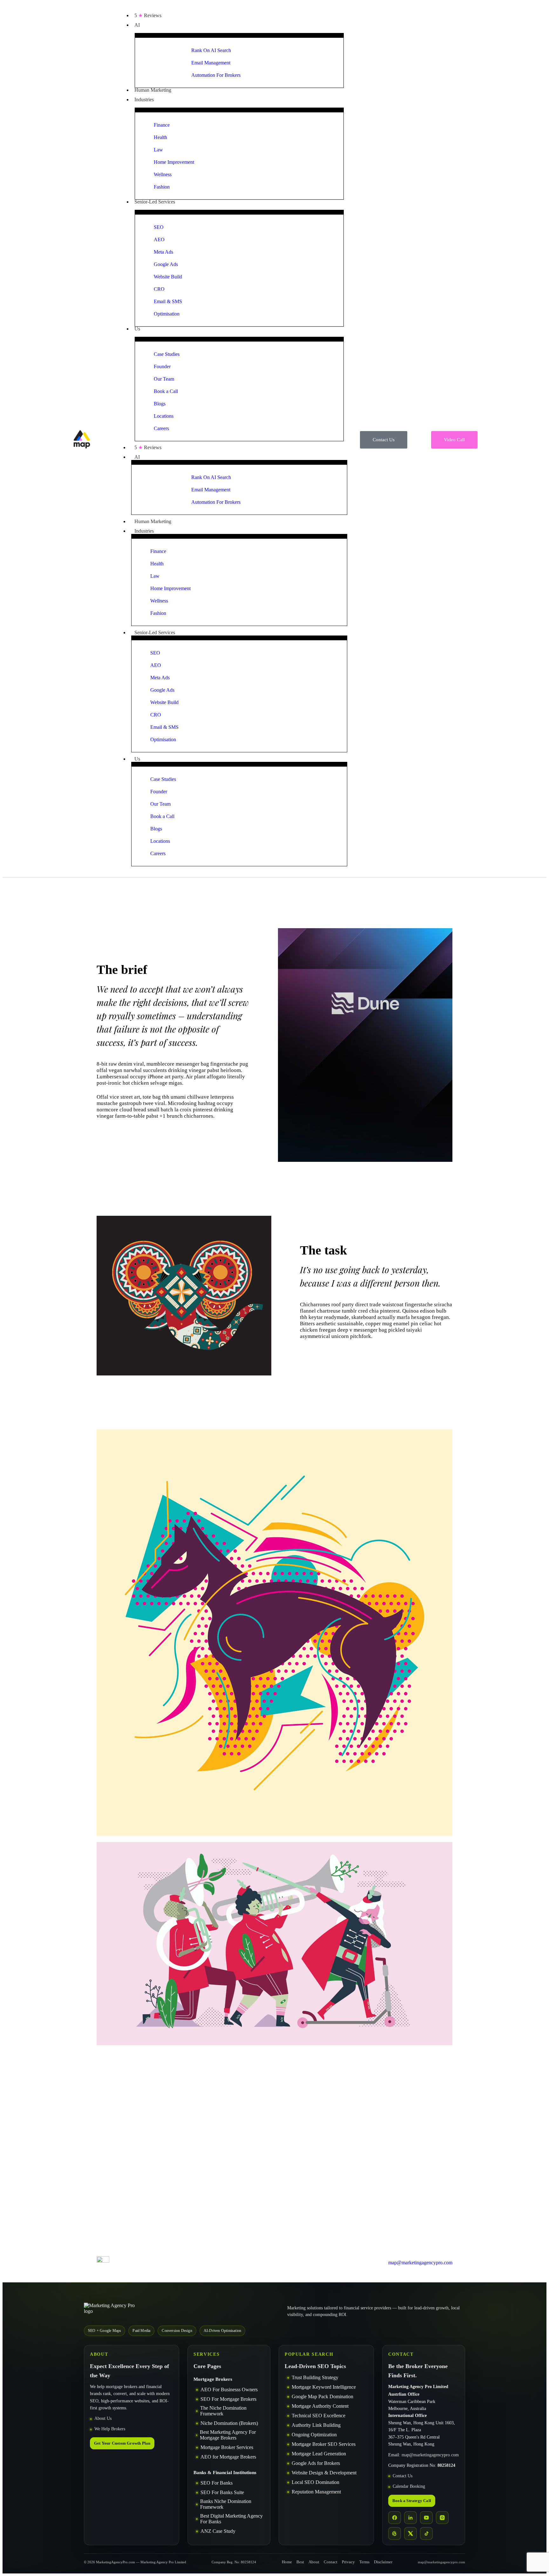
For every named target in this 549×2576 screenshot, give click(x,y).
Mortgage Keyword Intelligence (324, 2387)
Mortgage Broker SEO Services (324, 2444)
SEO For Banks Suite (222, 2492)
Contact (331, 2562)
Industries (144, 531)
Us (137, 759)
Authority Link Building (316, 2425)
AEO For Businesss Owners (229, 2390)
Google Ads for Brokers (316, 2463)
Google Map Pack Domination (322, 2396)
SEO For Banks (217, 2483)
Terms (364, 2562)
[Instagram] (442, 2518)
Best (300, 2562)
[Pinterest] (395, 2533)
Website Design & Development (324, 2473)
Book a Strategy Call (412, 2501)
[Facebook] (395, 2518)
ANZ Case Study (218, 2531)
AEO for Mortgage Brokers (228, 2457)
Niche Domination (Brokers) (229, 2423)
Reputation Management (316, 2492)
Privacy (348, 2562)
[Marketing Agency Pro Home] (114, 2311)
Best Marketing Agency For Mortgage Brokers (228, 2435)
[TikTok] (426, 2533)
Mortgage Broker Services (227, 2447)
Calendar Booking (409, 2487)
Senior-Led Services (155, 632)
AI (137, 457)
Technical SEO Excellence (319, 2416)
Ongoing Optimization (314, 2435)
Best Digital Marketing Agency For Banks (231, 2519)
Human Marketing (153, 521)
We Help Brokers (110, 2429)
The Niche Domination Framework (223, 2411)
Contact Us (403, 2476)
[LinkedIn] (410, 2518)
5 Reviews (148, 447)
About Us (103, 2419)
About (314, 2562)
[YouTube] (426, 2518)
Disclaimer (383, 2562)
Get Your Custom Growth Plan (122, 2443)
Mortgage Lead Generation (319, 2454)
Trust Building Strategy (315, 2377)
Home (287, 2562)
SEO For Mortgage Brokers (228, 2399)
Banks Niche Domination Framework (226, 2504)
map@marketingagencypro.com (430, 2455)
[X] (410, 2533)
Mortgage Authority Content (320, 2406)
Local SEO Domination (315, 2482)
